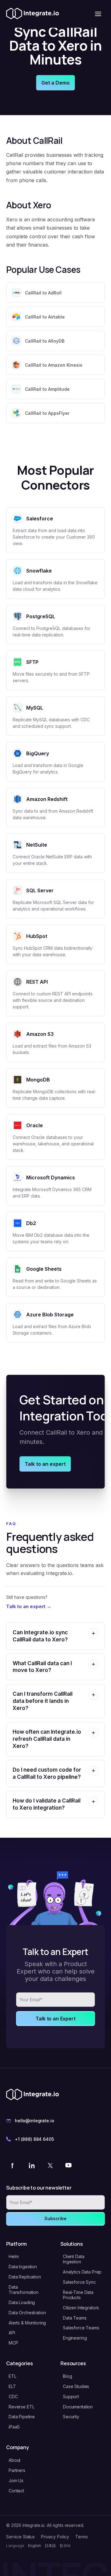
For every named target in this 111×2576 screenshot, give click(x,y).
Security (71, 2417)
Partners (17, 2470)
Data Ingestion (23, 2267)
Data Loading (22, 2302)
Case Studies (76, 2386)
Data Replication (25, 2277)
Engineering (75, 2338)
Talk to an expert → (29, 1606)
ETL (12, 2376)
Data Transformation (24, 2290)
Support (71, 2397)
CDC (13, 2397)
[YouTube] (68, 2165)
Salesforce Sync (79, 2282)
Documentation (78, 2407)
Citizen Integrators (81, 2308)
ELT (12, 2386)
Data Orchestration (27, 2313)
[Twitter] (50, 2165)
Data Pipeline (22, 2417)
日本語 (50, 2546)
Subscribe (55, 2218)
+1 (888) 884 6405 (34, 2139)
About (14, 2460)
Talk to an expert (45, 1464)
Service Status (21, 2537)
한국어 (65, 2546)
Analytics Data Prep (82, 2272)
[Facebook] (13, 2165)
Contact (16, 2491)
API (12, 2333)
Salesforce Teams (81, 2328)
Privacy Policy (55, 2537)
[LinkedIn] (31, 2165)
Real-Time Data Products (78, 2295)
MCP (13, 2343)
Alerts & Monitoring (27, 2323)
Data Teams (75, 2318)
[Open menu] (98, 14)
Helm (14, 2256)
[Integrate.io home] (33, 14)
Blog (67, 2376)
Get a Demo (55, 83)
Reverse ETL (21, 2407)
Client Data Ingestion (74, 2259)
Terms (81, 2537)
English (35, 2546)
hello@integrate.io (34, 2121)
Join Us (16, 2480)
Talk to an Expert (55, 2019)
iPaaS (14, 2427)
